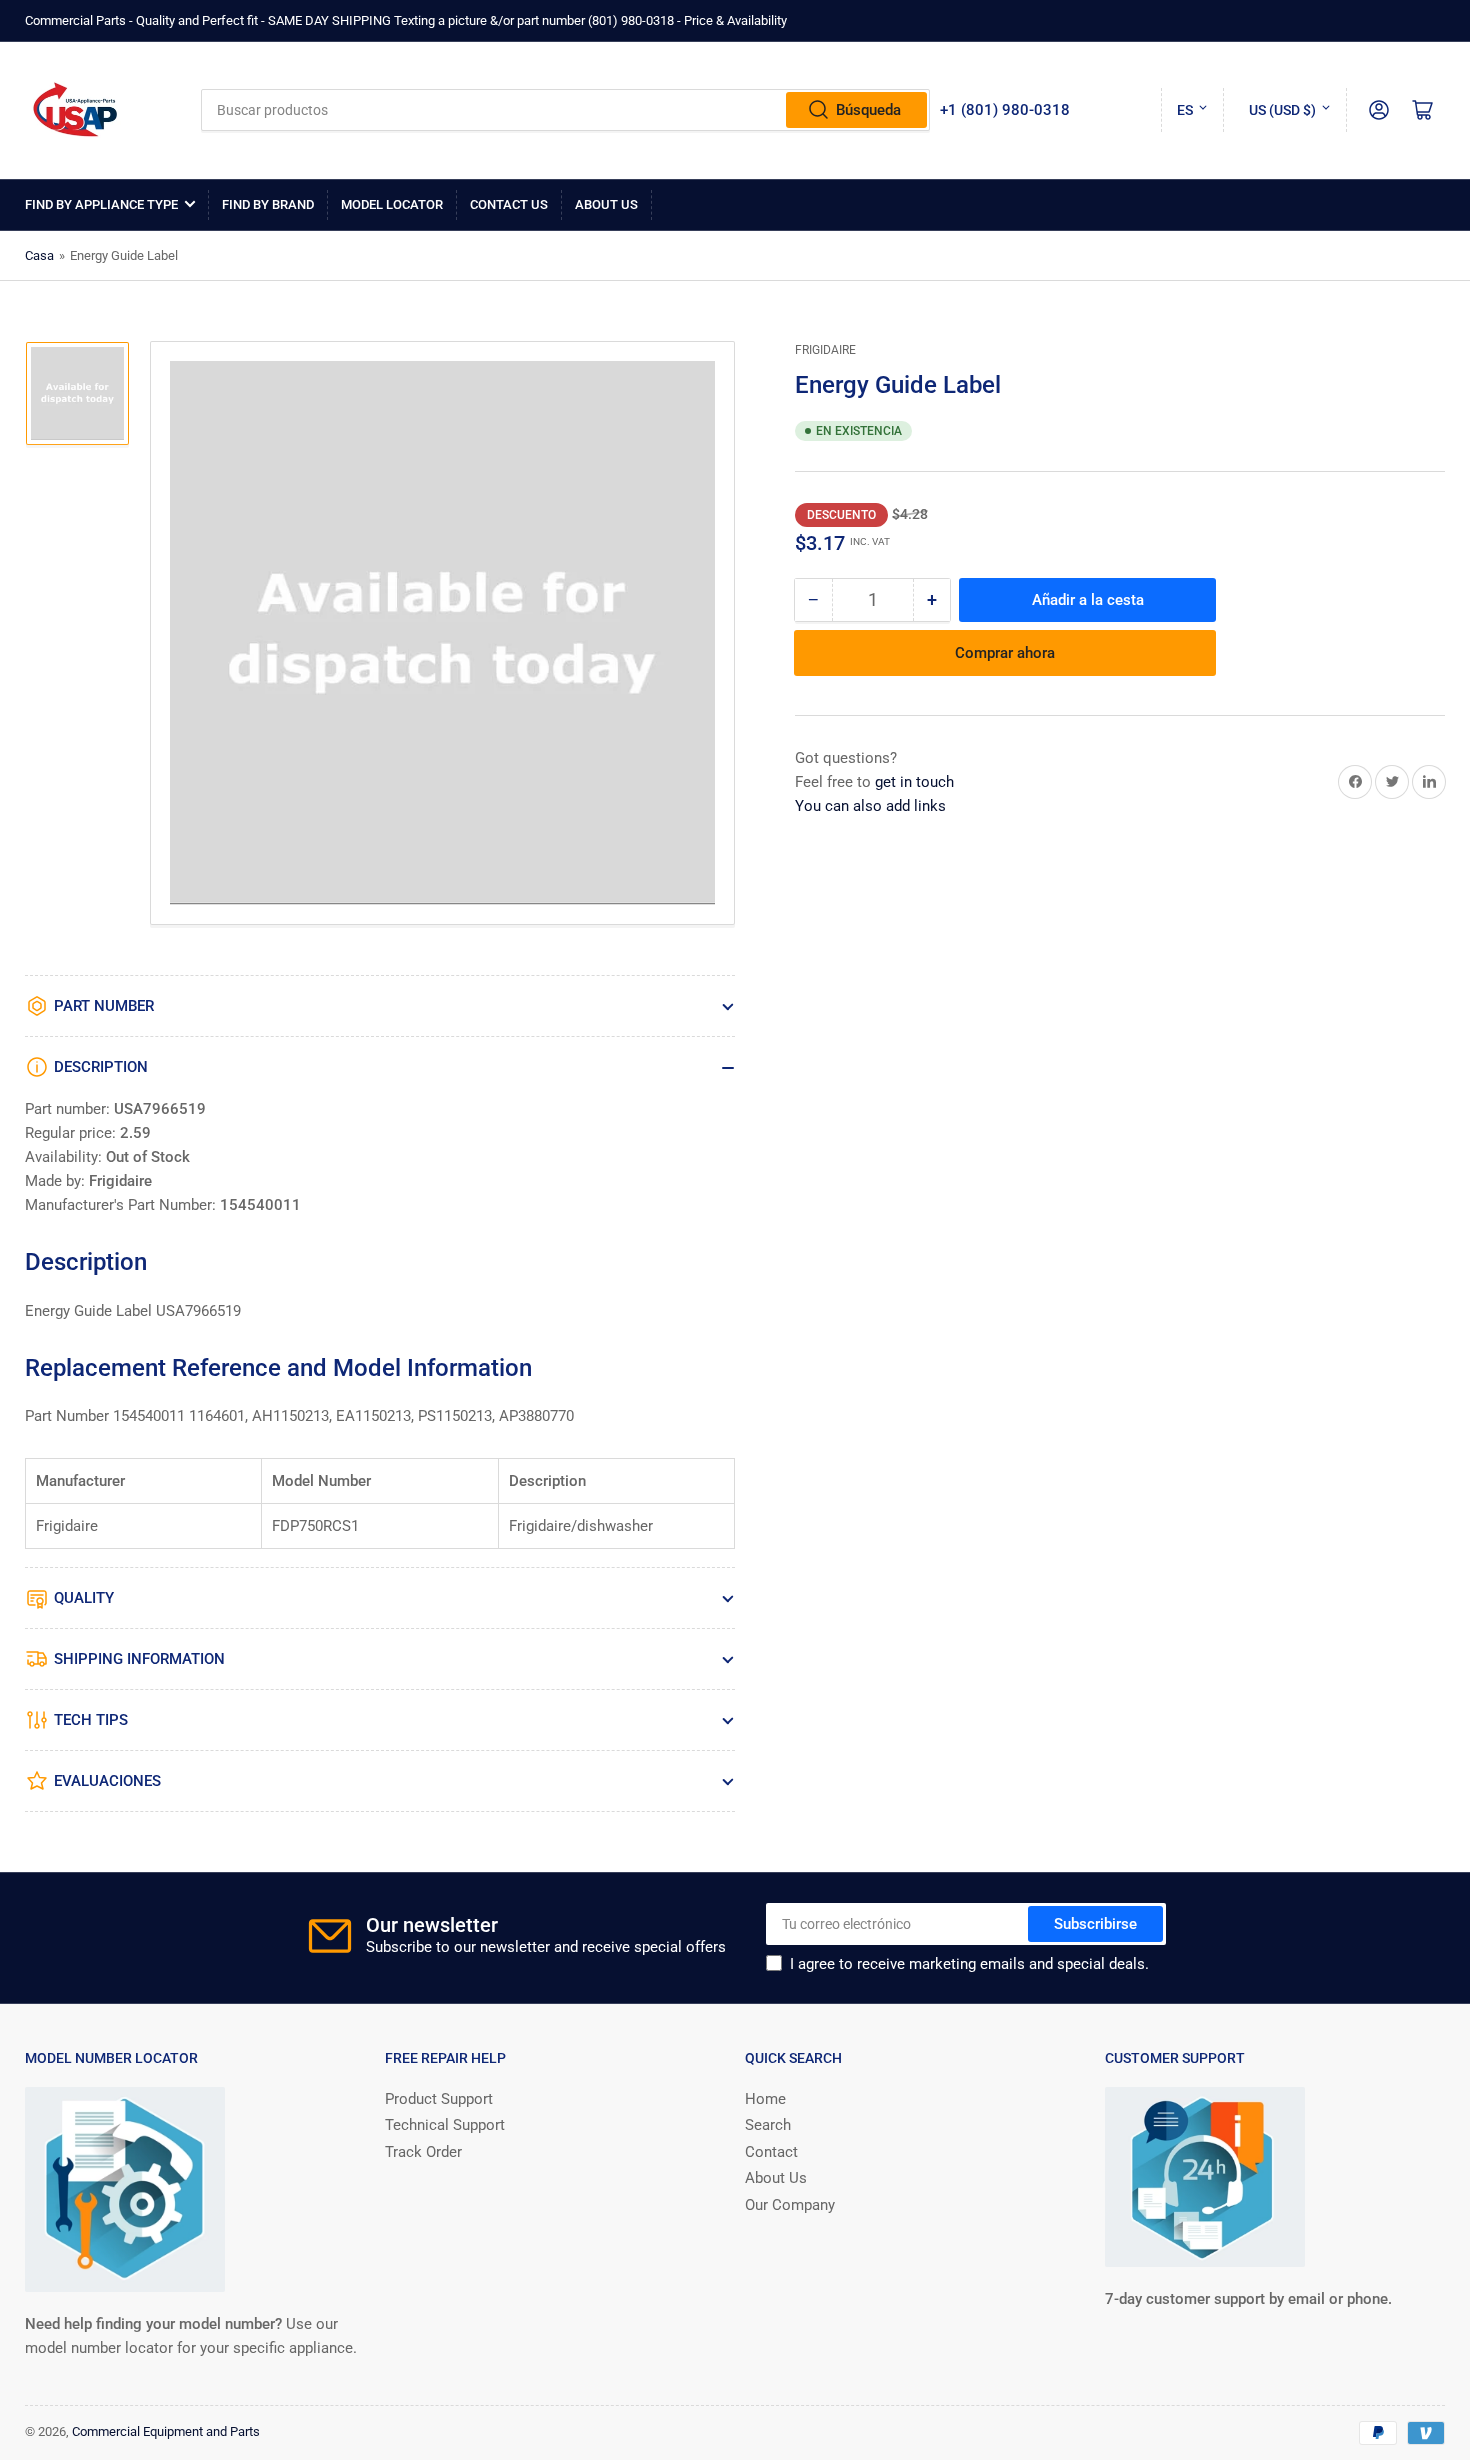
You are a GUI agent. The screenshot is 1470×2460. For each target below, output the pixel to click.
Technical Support (445, 2125)
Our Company (790, 2205)
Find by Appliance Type (101, 204)
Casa (39, 255)
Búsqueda (868, 110)
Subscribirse (1095, 1924)
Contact (771, 2152)
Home (765, 2099)
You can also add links (870, 806)
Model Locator (392, 204)
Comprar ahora (1005, 653)
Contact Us (509, 204)
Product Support (439, 2099)
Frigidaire (825, 350)
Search (768, 2125)
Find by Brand (268, 204)
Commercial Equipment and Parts (166, 2431)
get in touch (914, 782)
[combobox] (565, 110)
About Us (606, 204)
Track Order (423, 2152)
